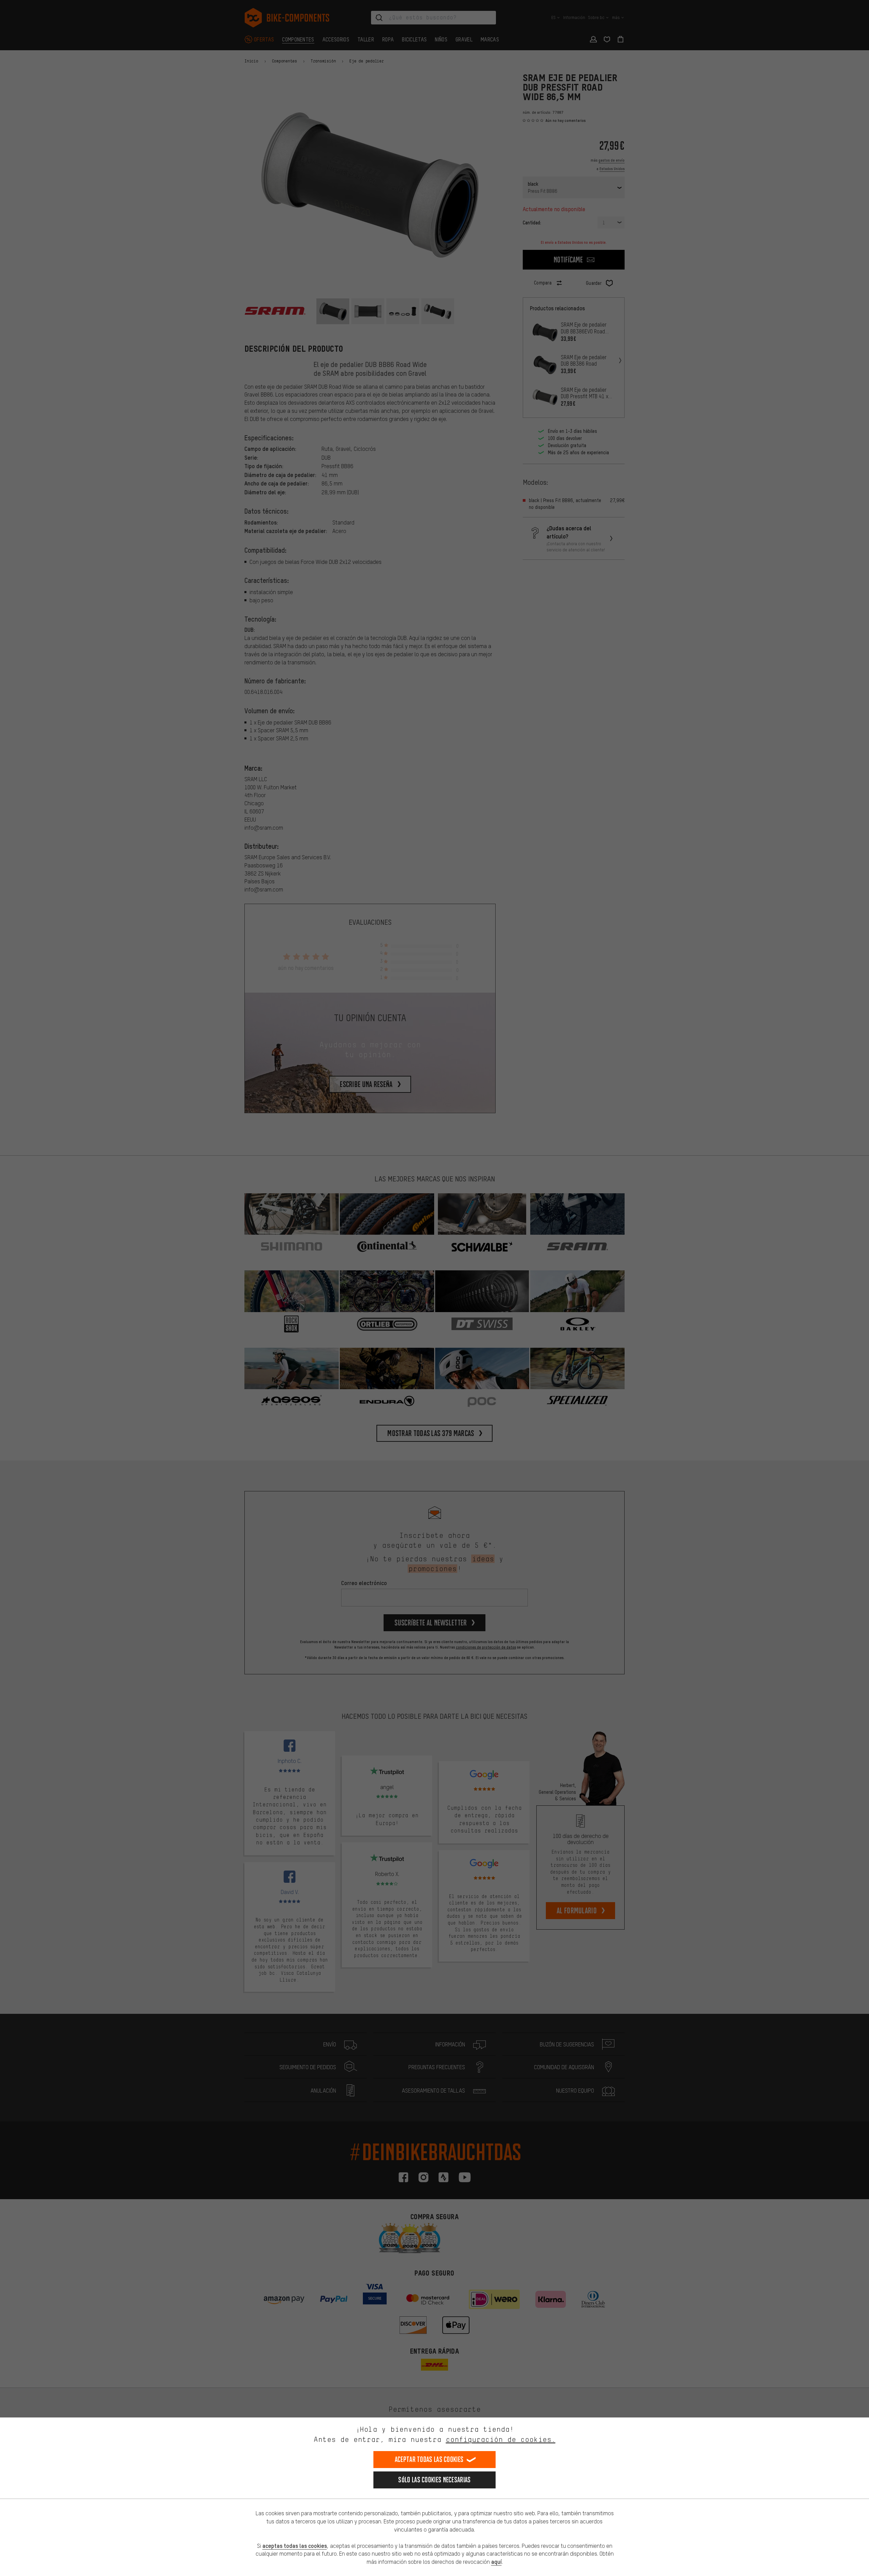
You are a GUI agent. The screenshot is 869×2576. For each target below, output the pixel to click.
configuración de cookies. (501, 2439)
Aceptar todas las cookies (429, 2459)
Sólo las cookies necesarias (434, 2480)
